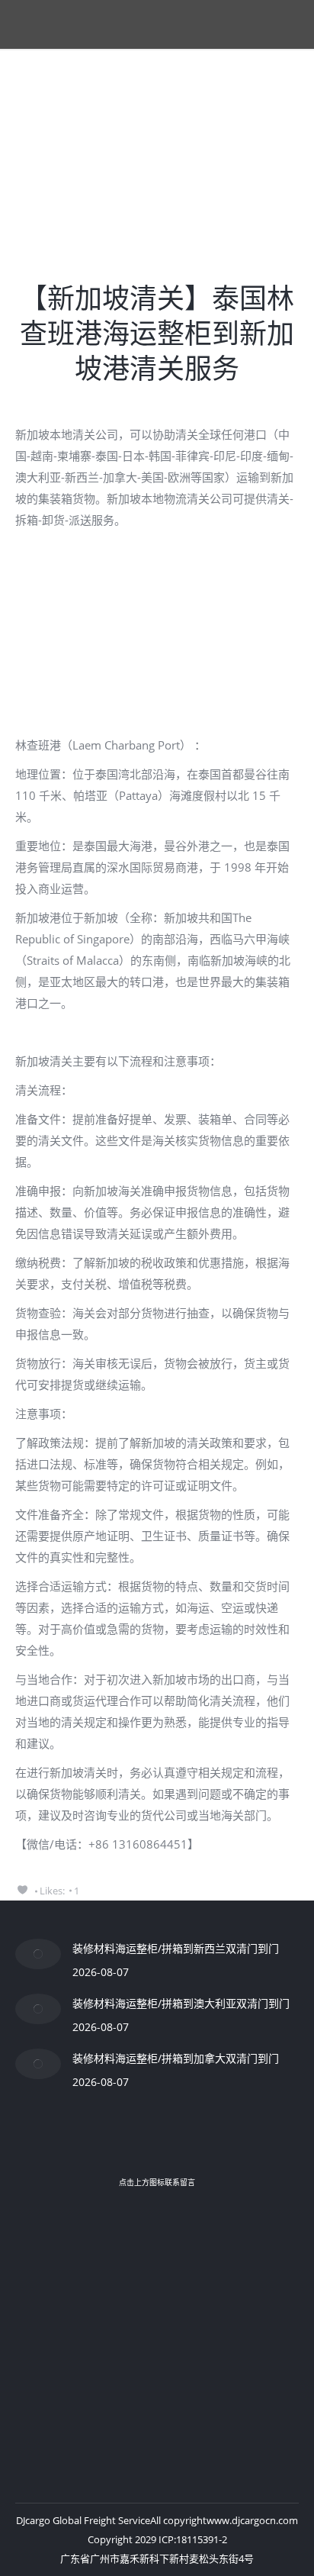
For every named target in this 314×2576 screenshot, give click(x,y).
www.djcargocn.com (252, 2520)
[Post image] (38, 1954)
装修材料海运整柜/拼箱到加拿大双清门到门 (176, 2058)
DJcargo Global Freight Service (83, 2520)
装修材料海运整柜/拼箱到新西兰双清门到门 (176, 1948)
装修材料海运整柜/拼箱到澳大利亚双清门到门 (181, 2003)
